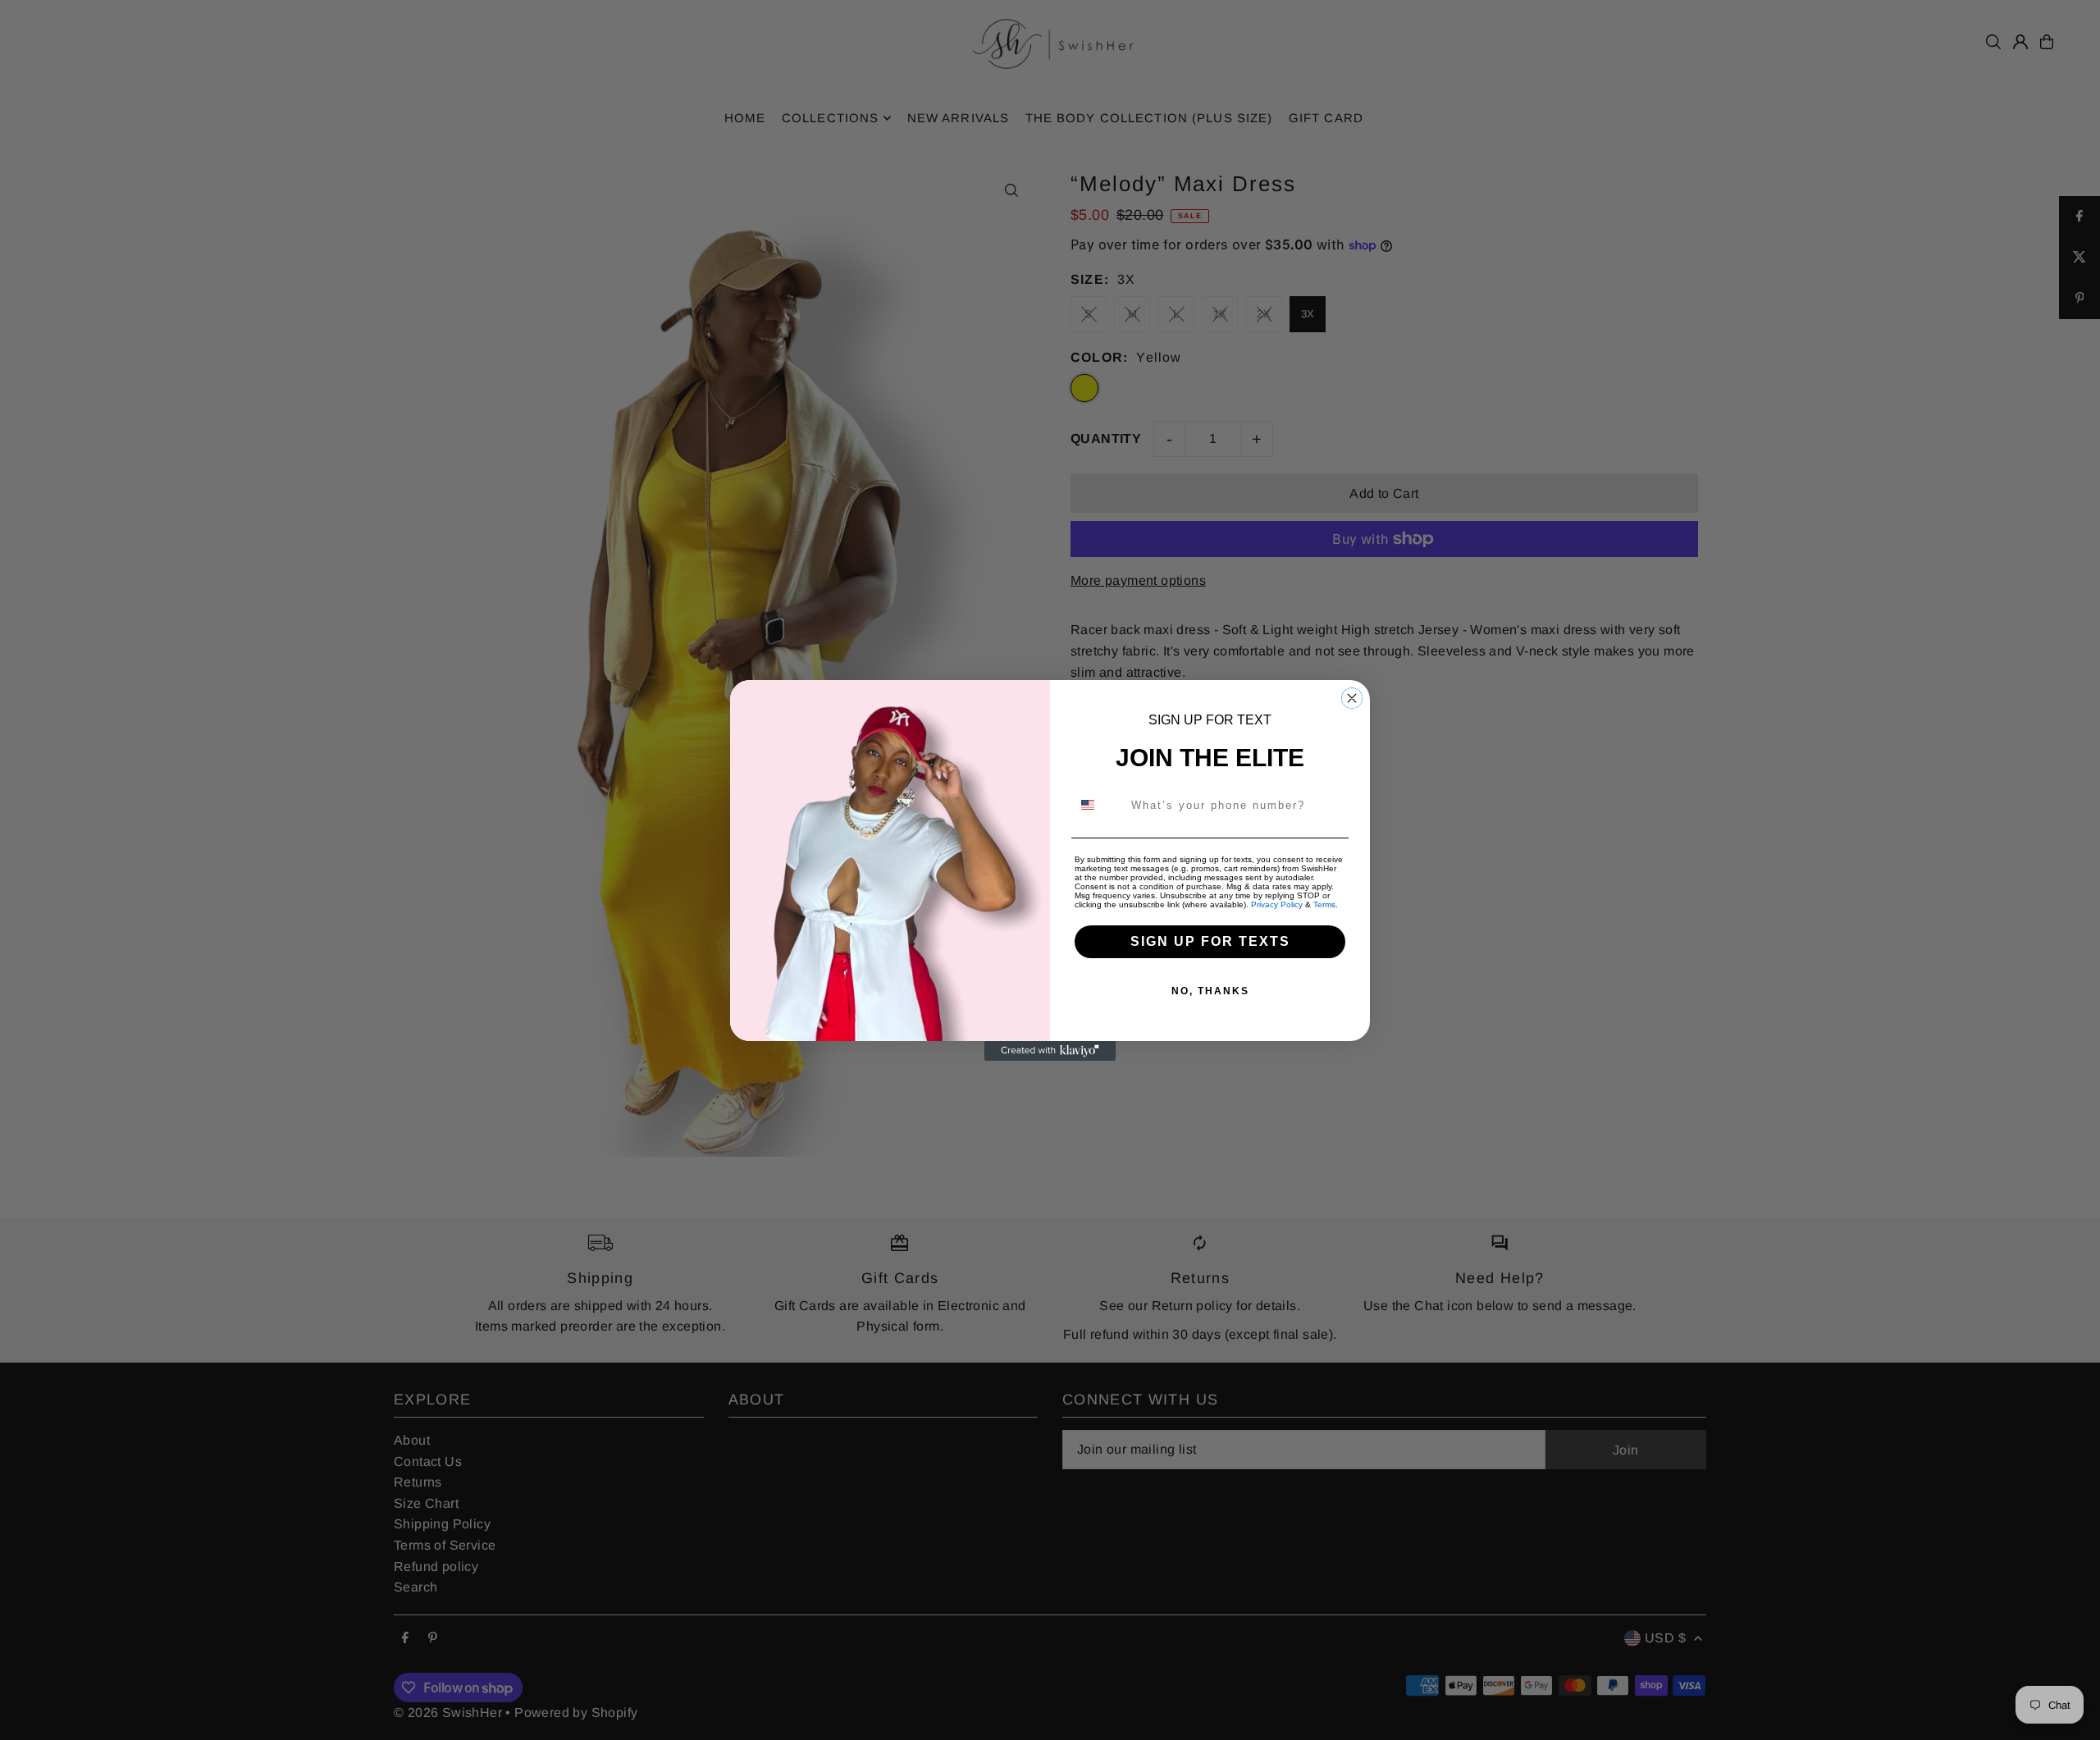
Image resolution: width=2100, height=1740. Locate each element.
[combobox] (1098, 805)
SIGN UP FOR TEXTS (1210, 941)
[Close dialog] (1352, 698)
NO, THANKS (1210, 991)
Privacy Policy (1277, 904)
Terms (1324, 904)
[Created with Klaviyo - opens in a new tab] (1050, 1051)
